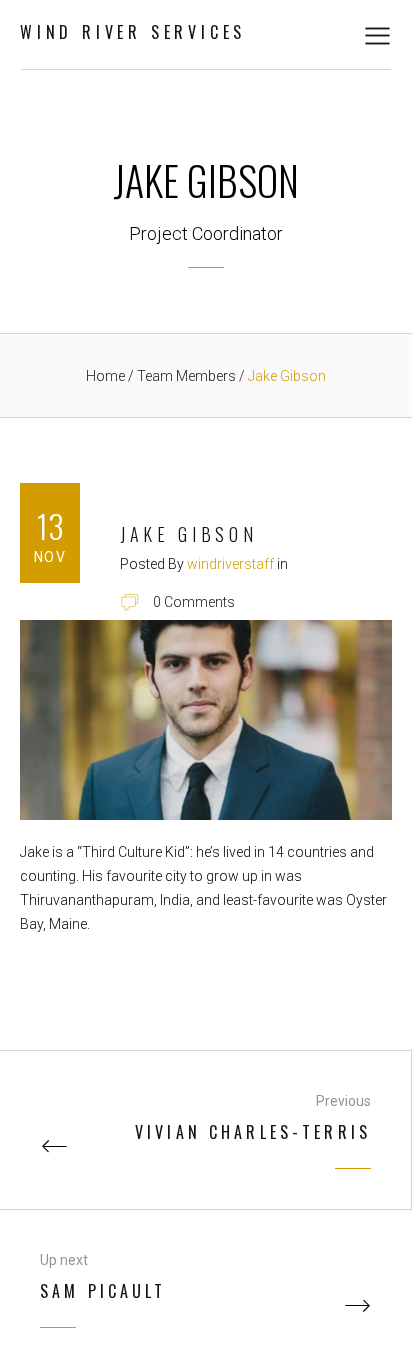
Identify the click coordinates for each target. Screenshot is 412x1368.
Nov (50, 557)
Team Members (188, 376)
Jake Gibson (188, 534)
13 (50, 525)
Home (105, 376)
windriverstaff (230, 564)
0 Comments (194, 602)
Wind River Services (133, 32)
